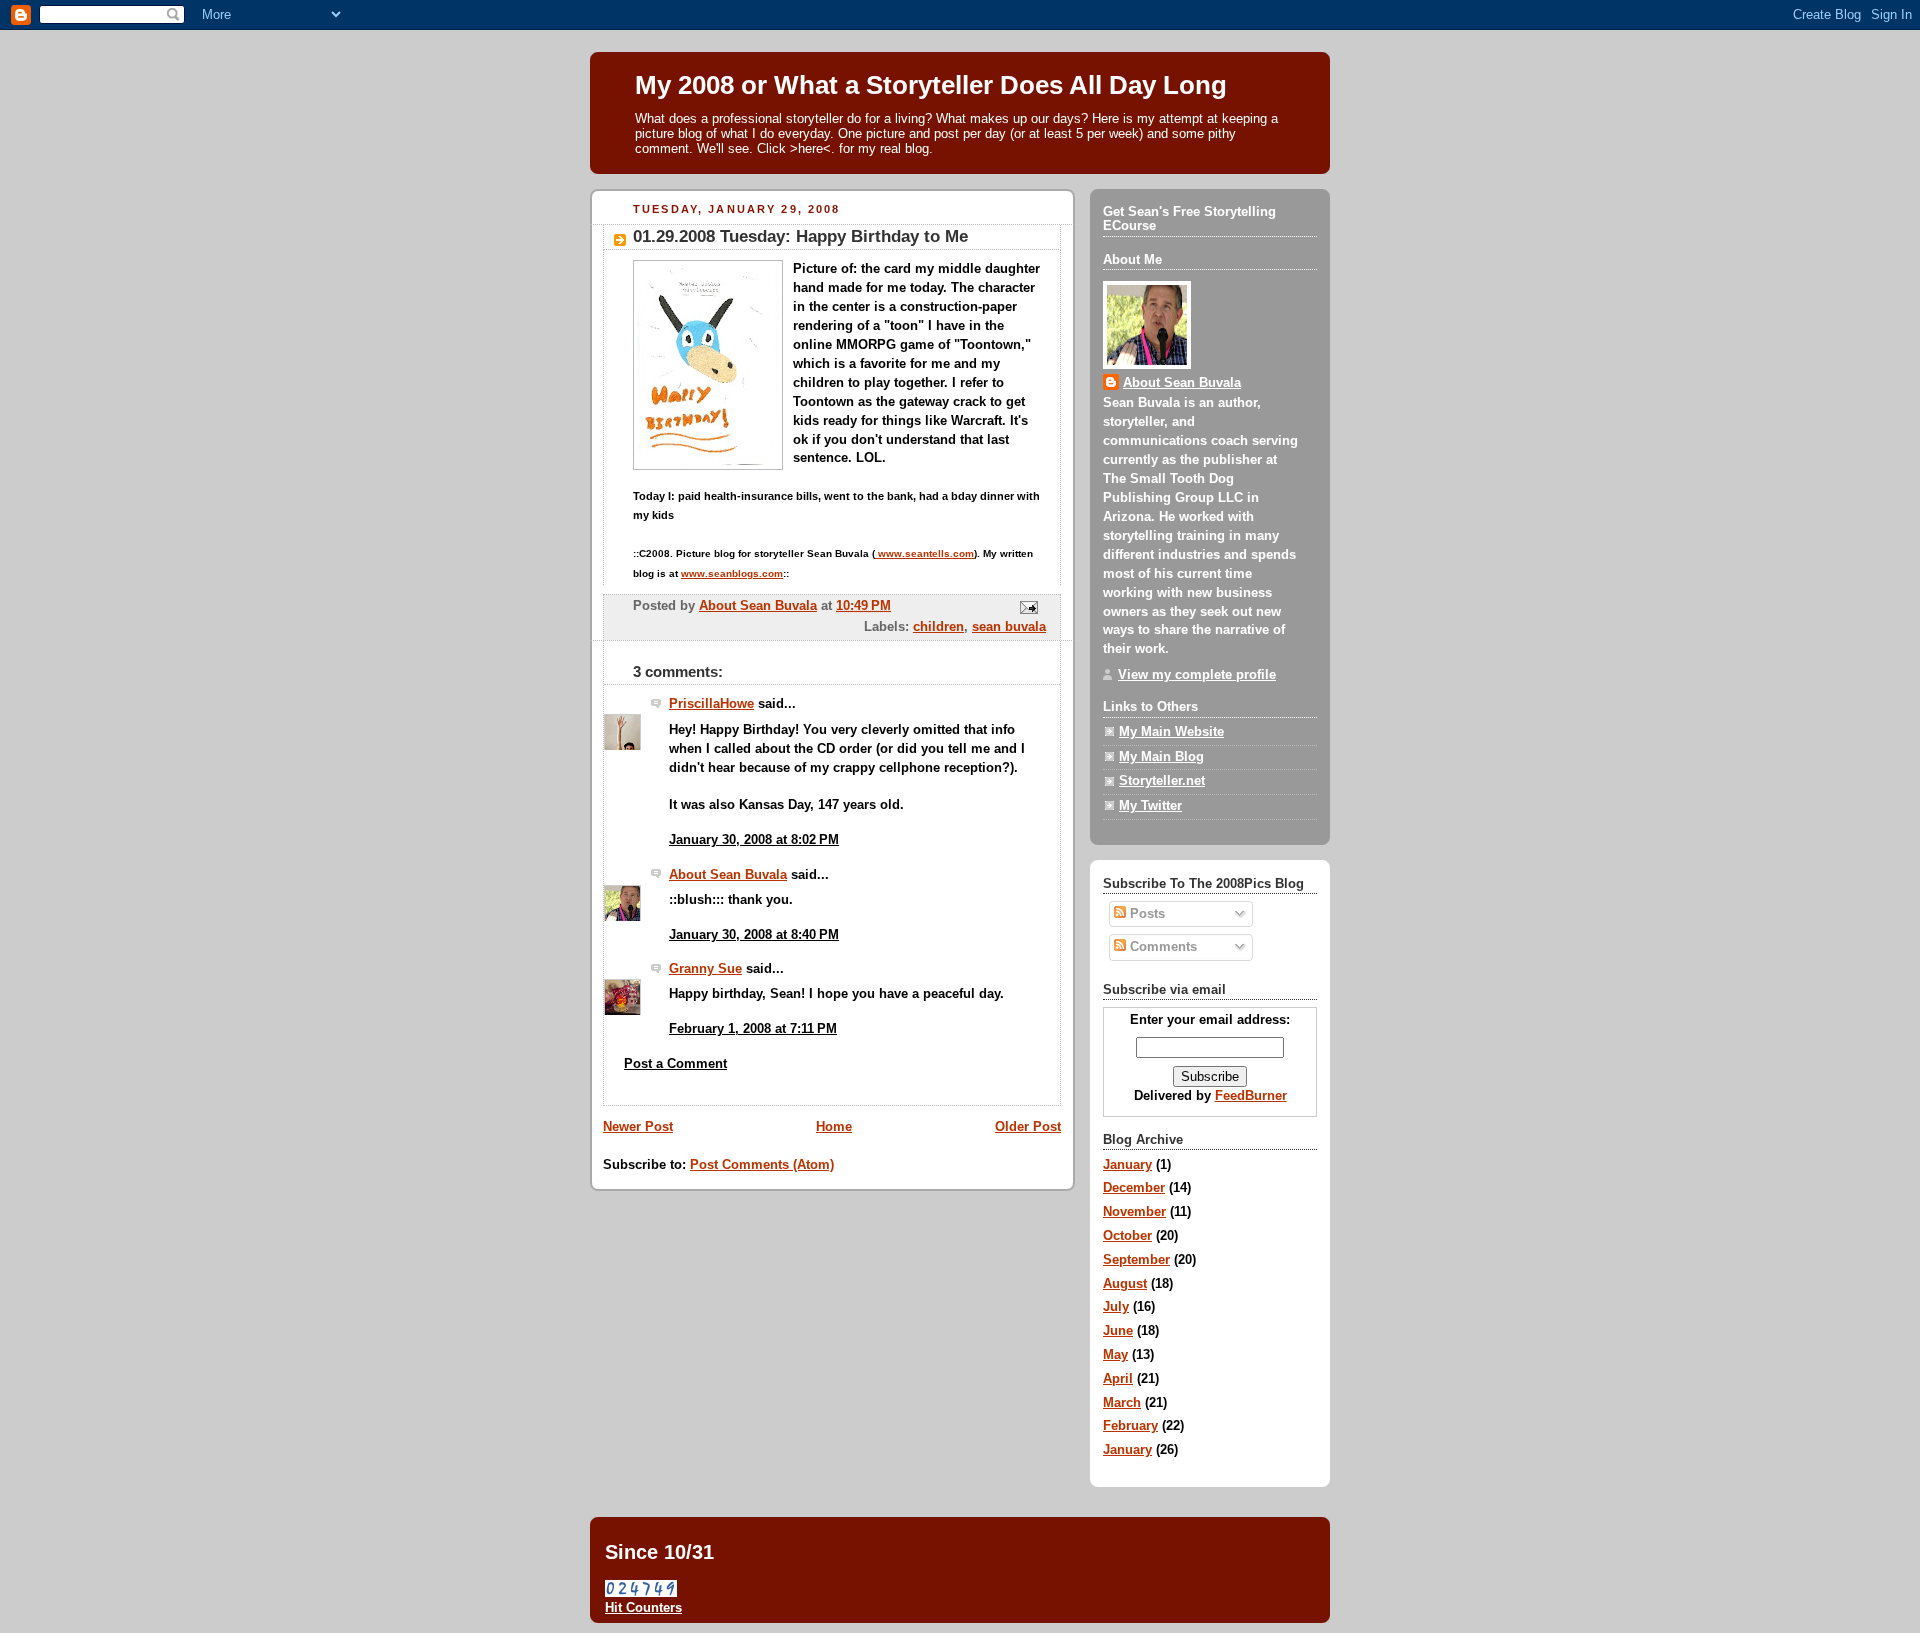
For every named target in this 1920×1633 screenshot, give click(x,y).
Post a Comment (675, 1064)
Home (834, 1127)
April (1118, 1379)
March (1122, 1403)
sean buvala (1009, 627)
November (1134, 1212)
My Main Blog (1161, 757)
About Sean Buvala (728, 875)
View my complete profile (1197, 675)
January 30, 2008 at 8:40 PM (754, 935)
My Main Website (1171, 732)
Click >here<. (796, 148)
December (1134, 1188)
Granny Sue (705, 969)
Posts (1145, 914)
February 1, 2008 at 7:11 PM (753, 1029)
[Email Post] (1028, 607)
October (1127, 1236)
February (1130, 1426)
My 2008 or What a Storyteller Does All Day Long (931, 85)
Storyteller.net (1162, 781)
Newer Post (638, 1127)
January (1127, 1165)
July (1116, 1307)
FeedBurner (1251, 1096)
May (1115, 1355)
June (1118, 1331)
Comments (1161, 947)
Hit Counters (643, 1607)
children (938, 627)
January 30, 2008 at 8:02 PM (754, 840)
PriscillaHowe (711, 704)
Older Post (1028, 1127)
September (1136, 1260)
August (1125, 1284)
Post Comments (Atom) (762, 1165)
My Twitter (1150, 806)
